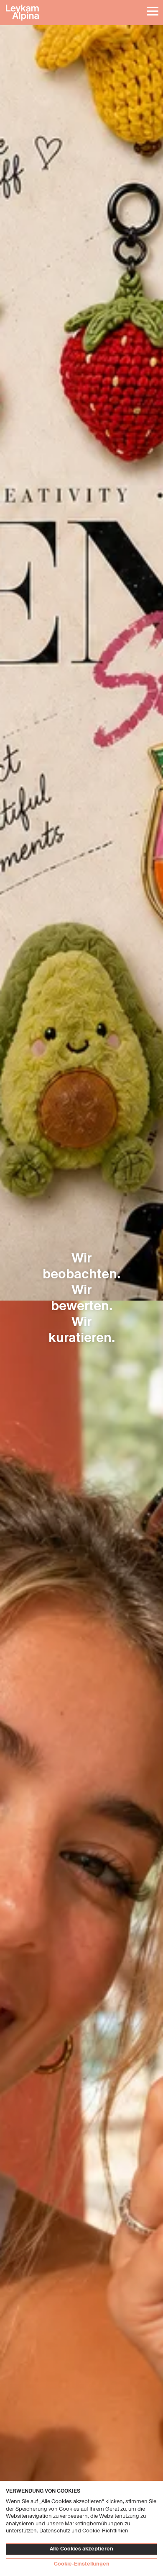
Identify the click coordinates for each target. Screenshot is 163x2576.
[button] (152, 12)
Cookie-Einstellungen (82, 2564)
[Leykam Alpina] (81, 13)
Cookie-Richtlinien (105, 2531)
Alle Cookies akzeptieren (81, 2549)
